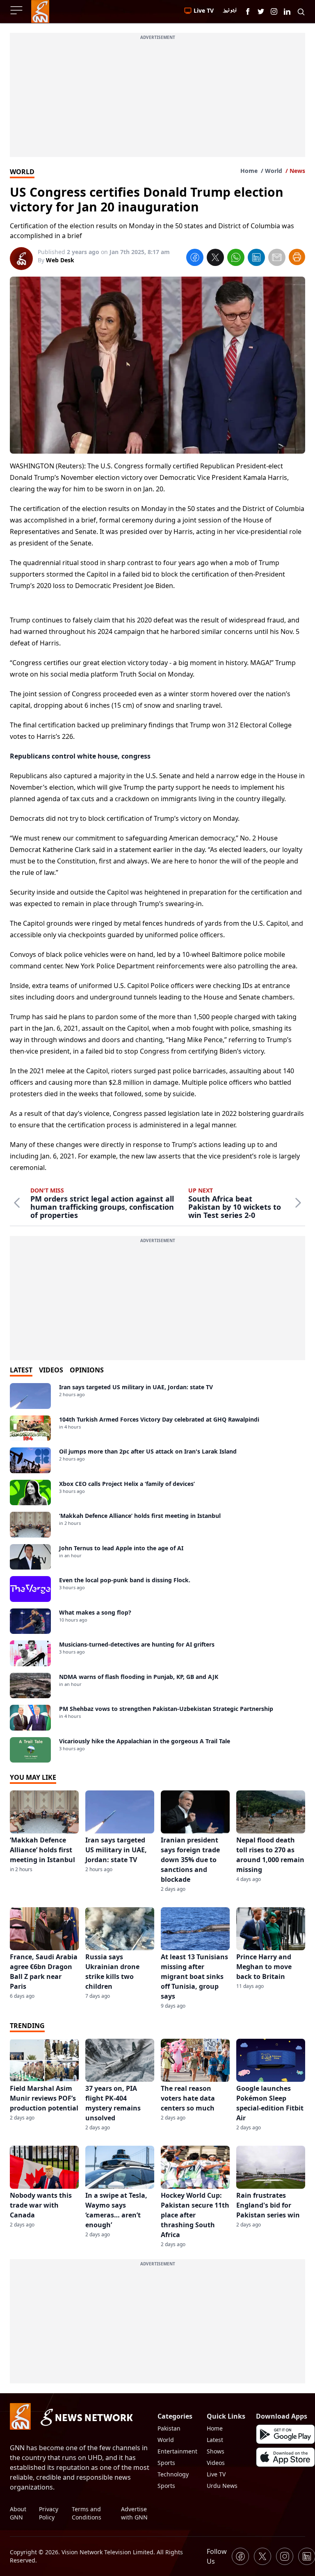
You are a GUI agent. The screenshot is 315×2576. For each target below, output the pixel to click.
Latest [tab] (21, 1370)
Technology (173, 2474)
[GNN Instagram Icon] (274, 11)
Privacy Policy (49, 2513)
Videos (216, 2463)
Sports (166, 2463)
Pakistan (169, 2428)
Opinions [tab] (87, 1370)
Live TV (216, 2474)
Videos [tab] (51, 1370)
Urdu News (222, 2486)
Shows (216, 2451)
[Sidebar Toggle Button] (17, 10)
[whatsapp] (236, 259)
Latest (215, 2440)
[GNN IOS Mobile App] (285, 2457)
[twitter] (215, 259)
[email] (277, 259)
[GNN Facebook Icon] (248, 11)
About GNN (18, 2513)
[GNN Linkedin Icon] (287, 11)
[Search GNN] (301, 11)
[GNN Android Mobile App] (285, 2434)
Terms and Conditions (87, 2513)
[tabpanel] (157, 1573)
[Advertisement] (157, 100)
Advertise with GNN (134, 2513)
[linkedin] (256, 259)
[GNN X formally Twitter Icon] (261, 11)
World (274, 171)
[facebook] (195, 259)
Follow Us (217, 2556)
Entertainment (177, 2451)
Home (249, 171)
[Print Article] (297, 257)
